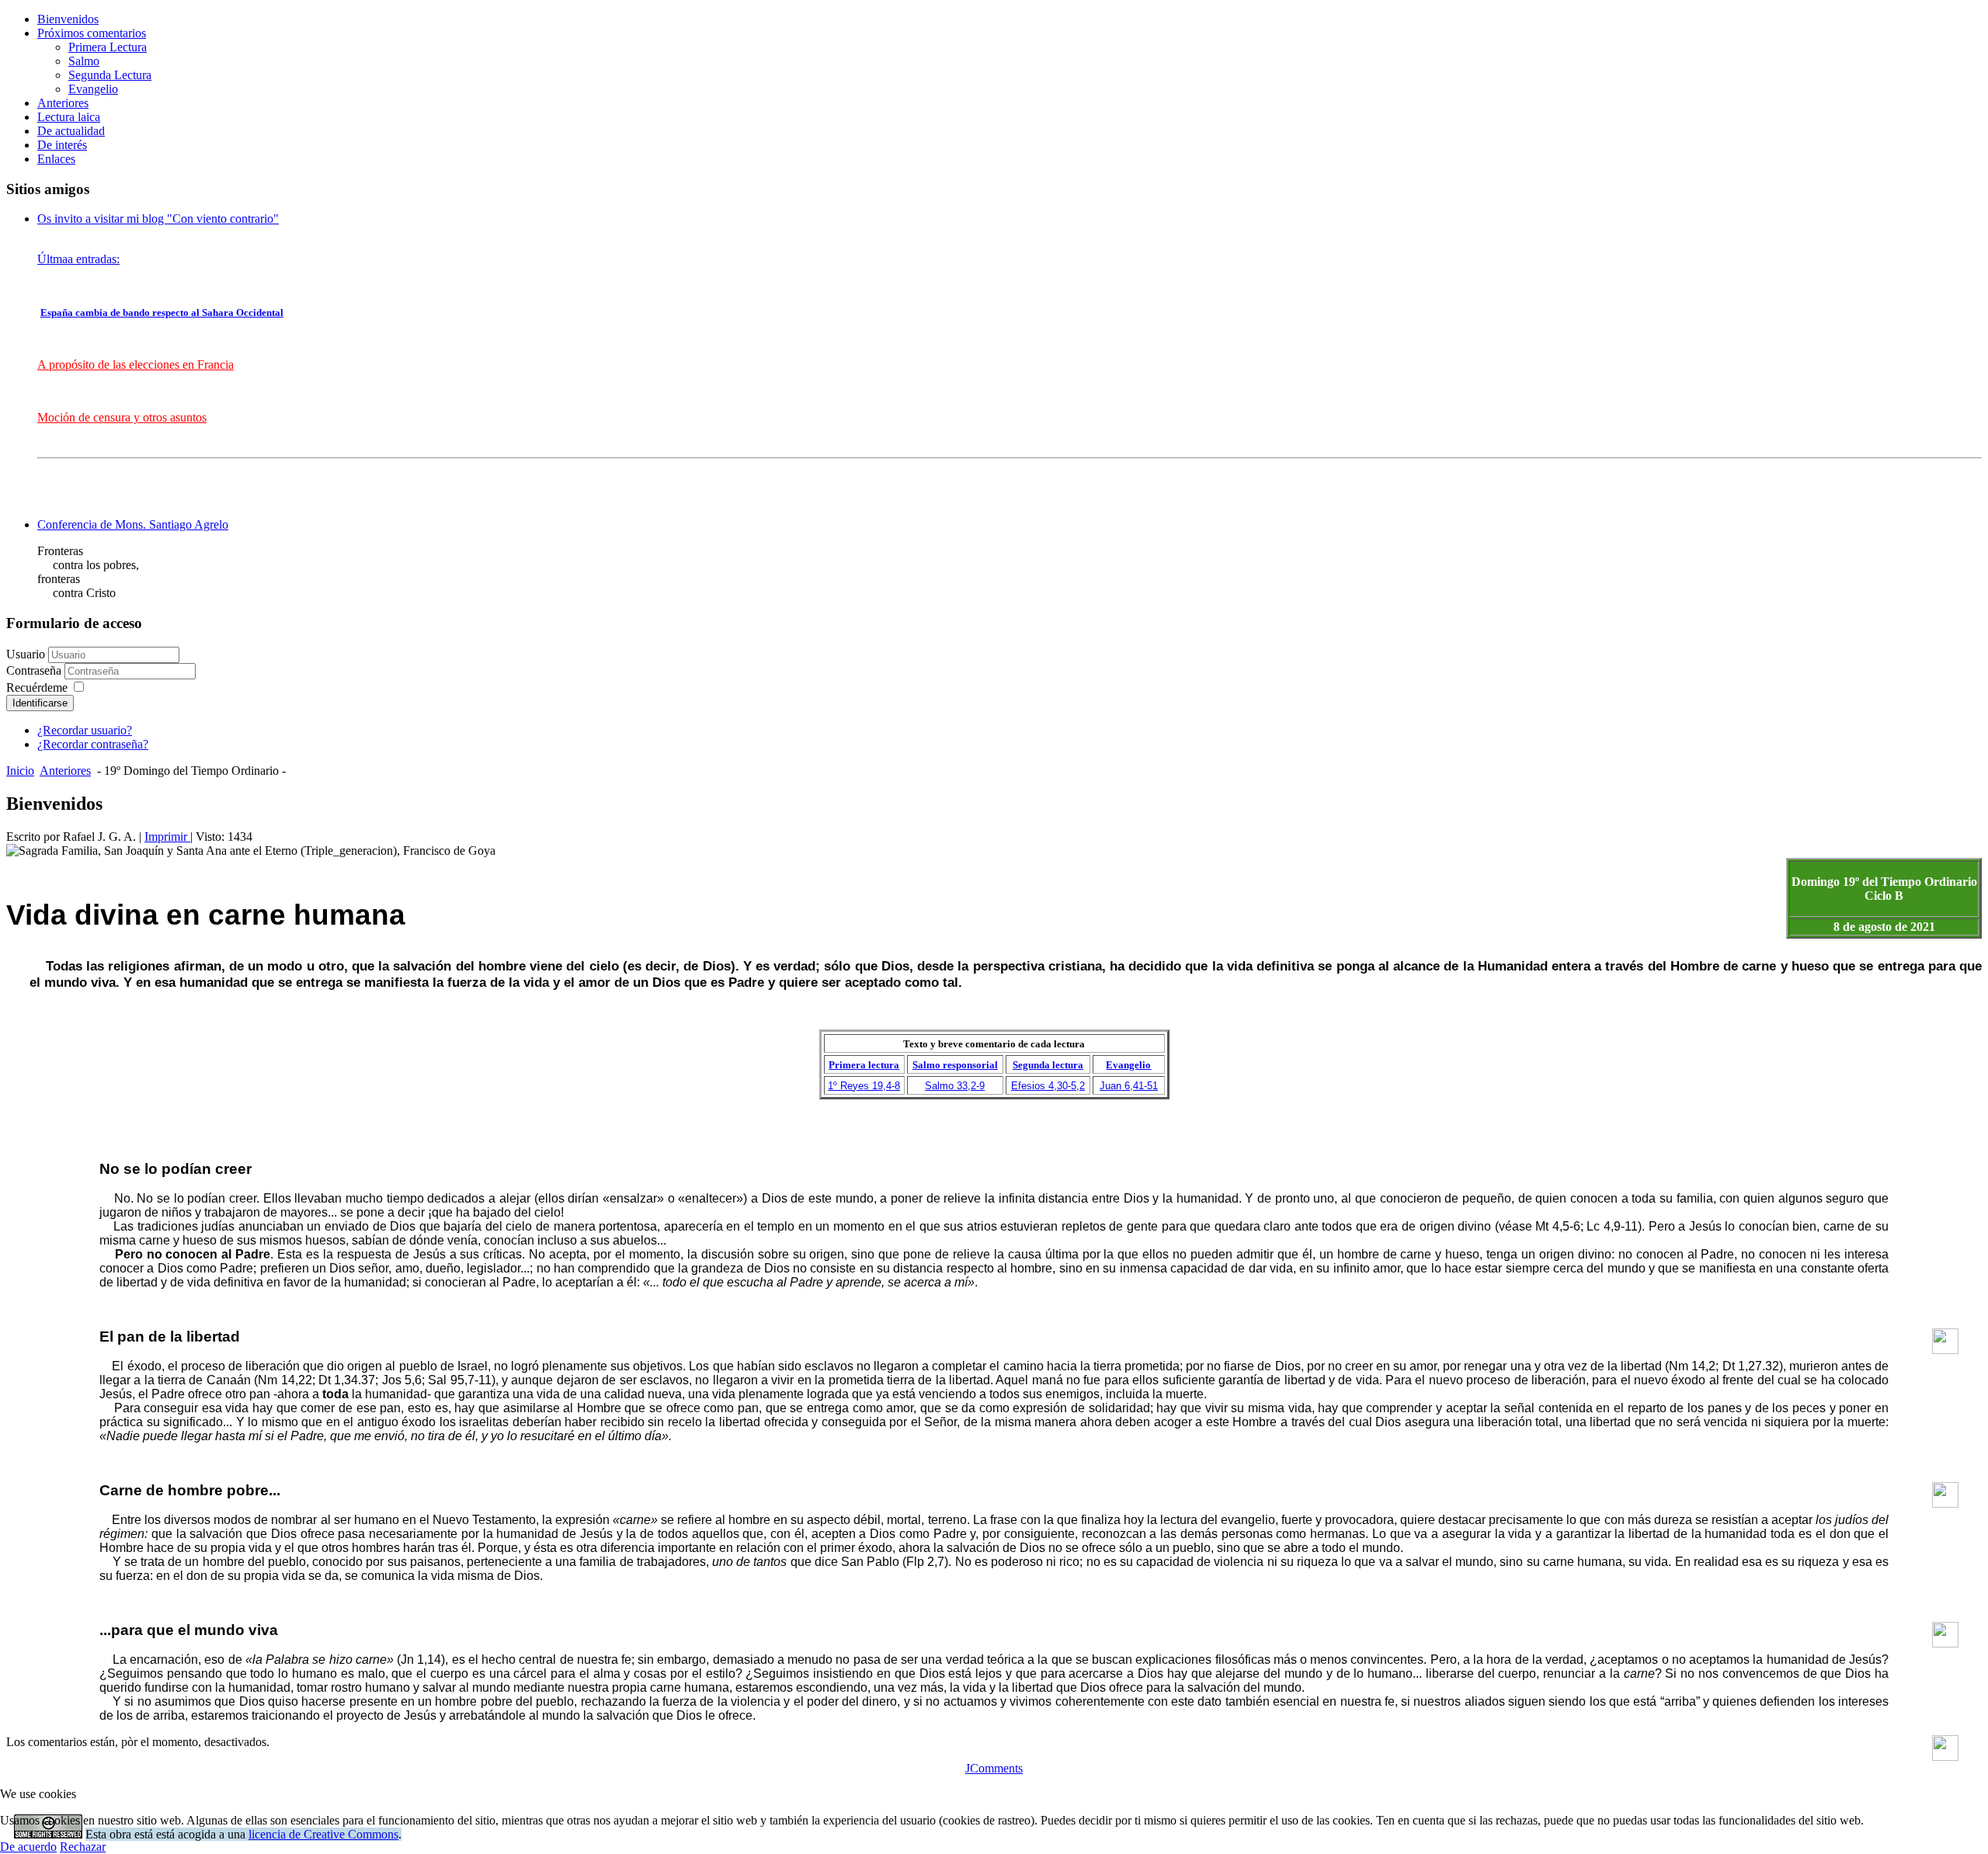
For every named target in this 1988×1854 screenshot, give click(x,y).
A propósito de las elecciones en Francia (136, 365)
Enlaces (56, 159)
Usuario (26, 654)
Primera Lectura (108, 47)
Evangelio (93, 89)
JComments (994, 1768)
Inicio (20, 771)
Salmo (84, 61)
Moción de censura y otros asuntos (122, 417)
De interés (62, 145)
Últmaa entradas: (78, 259)
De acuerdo (28, 1847)
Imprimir (167, 837)
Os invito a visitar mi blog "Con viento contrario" (158, 219)
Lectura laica (69, 117)
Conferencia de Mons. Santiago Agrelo (133, 524)
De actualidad (71, 131)
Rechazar (83, 1847)
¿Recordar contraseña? (93, 744)
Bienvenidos (68, 19)
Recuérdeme (37, 687)
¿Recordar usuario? (85, 730)
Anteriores (63, 103)
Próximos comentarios (92, 33)
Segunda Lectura (110, 75)
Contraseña (35, 670)
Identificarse (40, 703)
